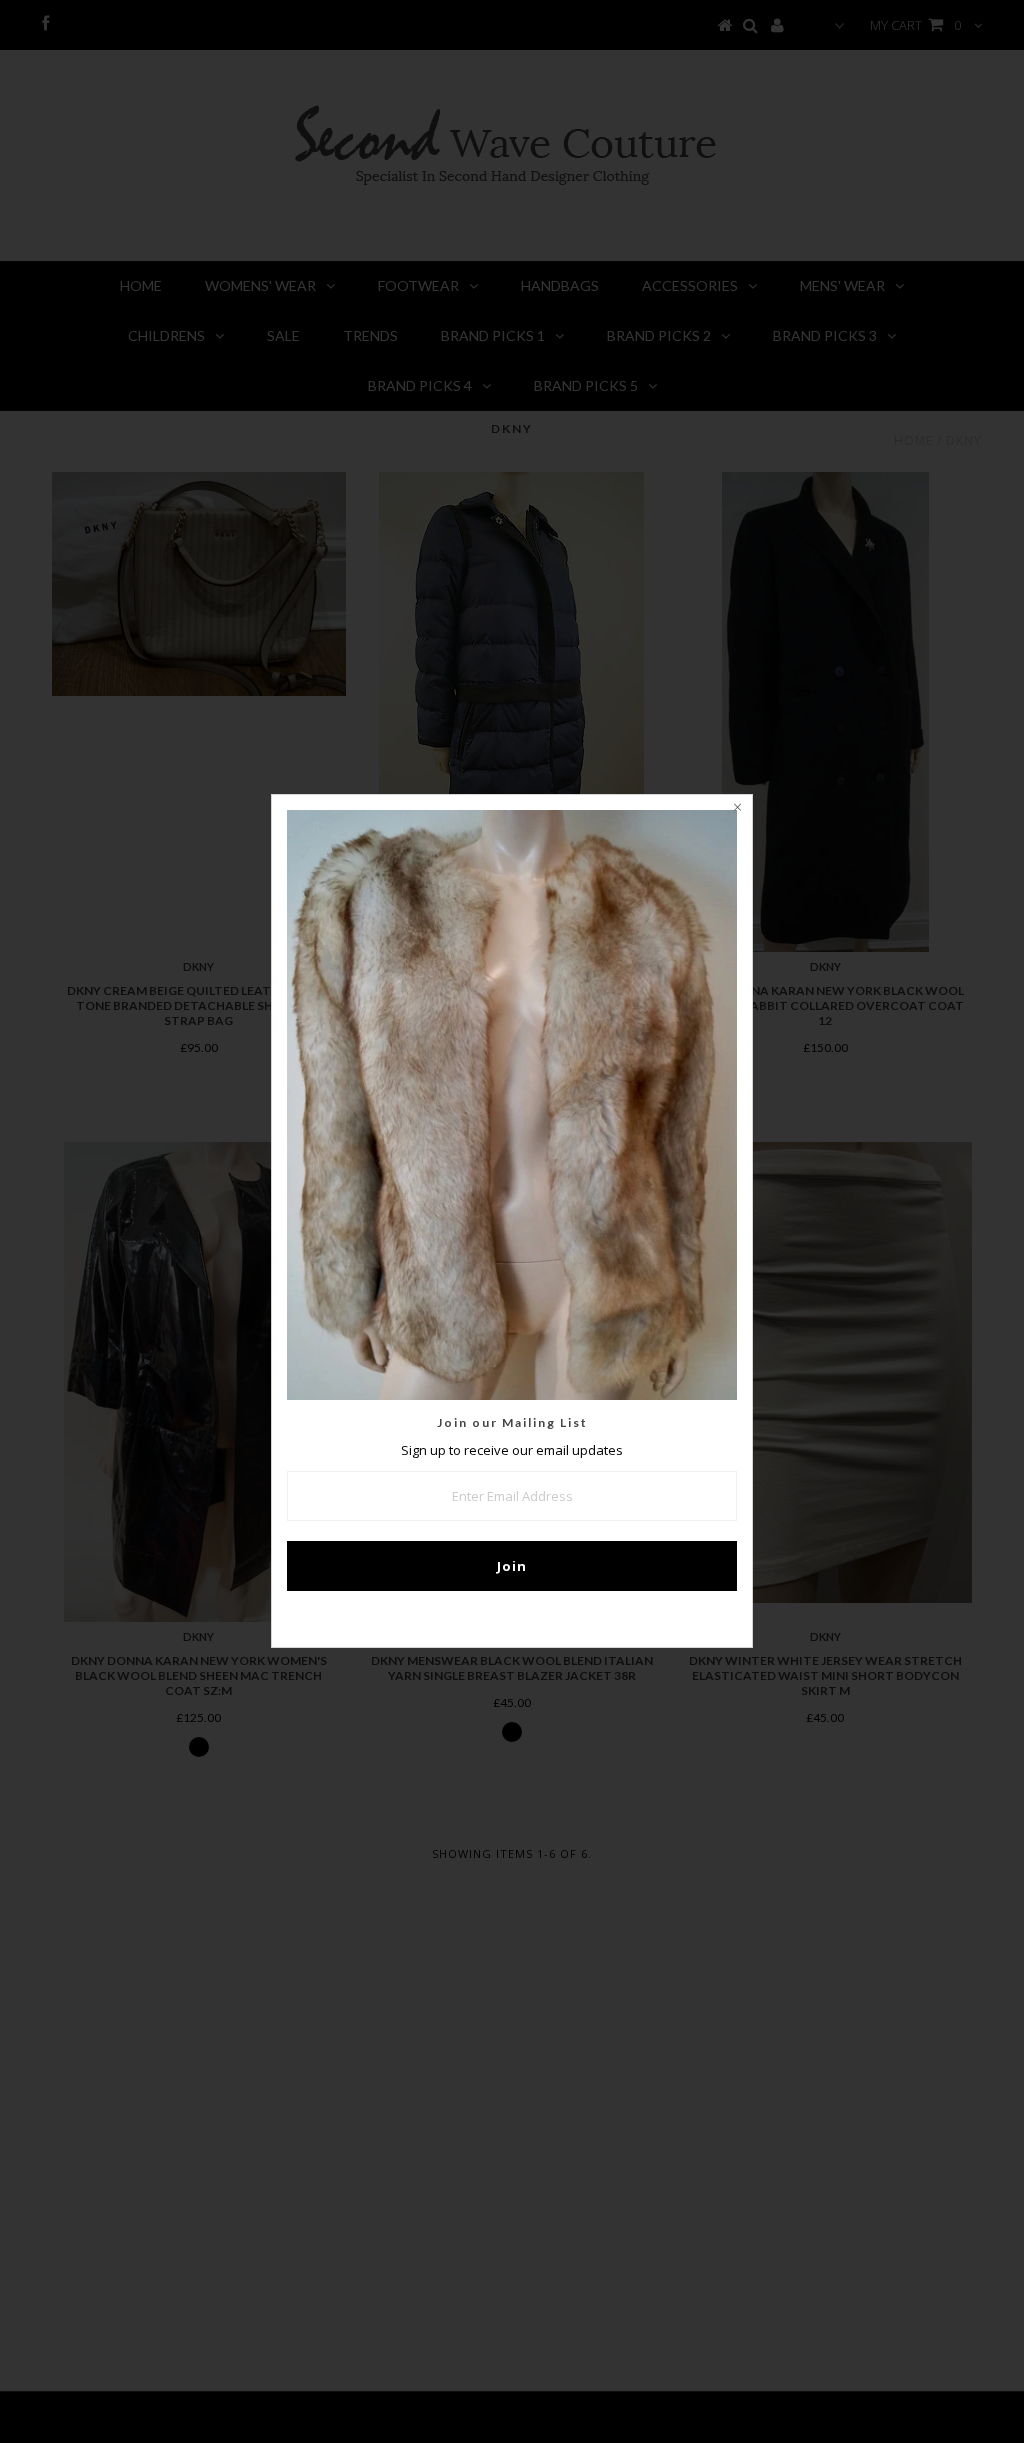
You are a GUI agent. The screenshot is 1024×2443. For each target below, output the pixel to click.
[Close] (737, 810)
